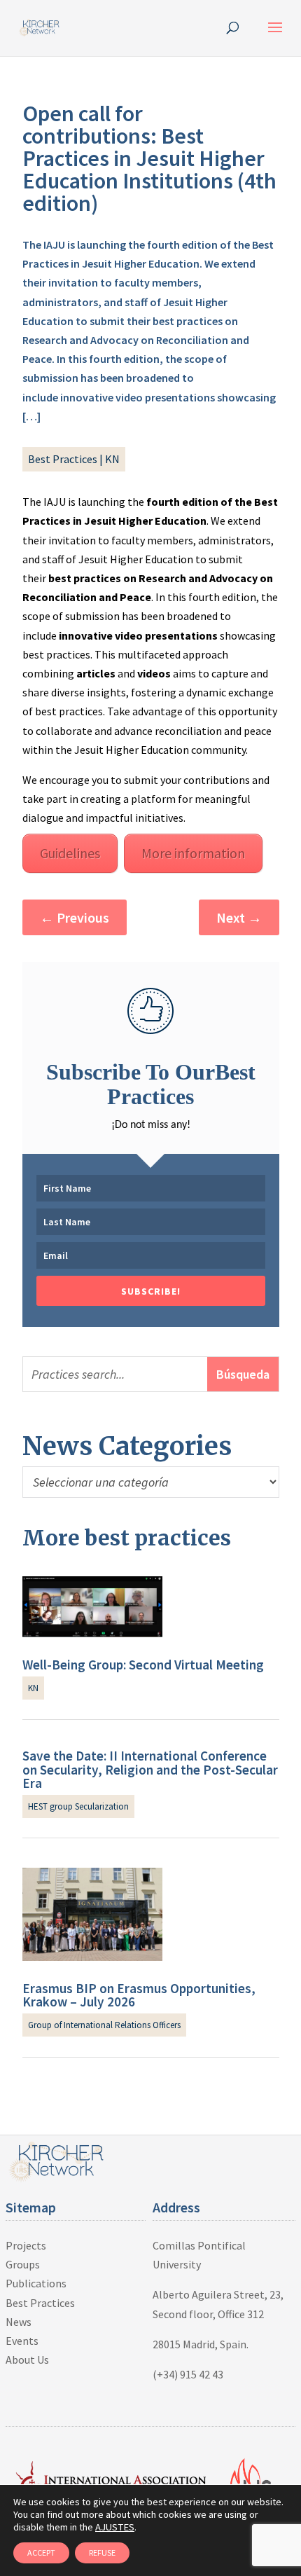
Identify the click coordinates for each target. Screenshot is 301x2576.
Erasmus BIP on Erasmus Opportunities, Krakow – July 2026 (139, 1995)
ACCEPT (41, 2553)
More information (193, 853)
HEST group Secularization (78, 1806)
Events (22, 2341)
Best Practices (63, 459)
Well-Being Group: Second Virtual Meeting (143, 1665)
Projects (26, 2245)
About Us (27, 2360)
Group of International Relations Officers (104, 2025)
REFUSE (102, 2553)
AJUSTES (115, 2527)
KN (112, 459)
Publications (36, 2283)
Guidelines (70, 853)
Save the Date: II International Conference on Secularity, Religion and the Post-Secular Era (150, 1769)
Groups (23, 2264)
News (19, 2322)
